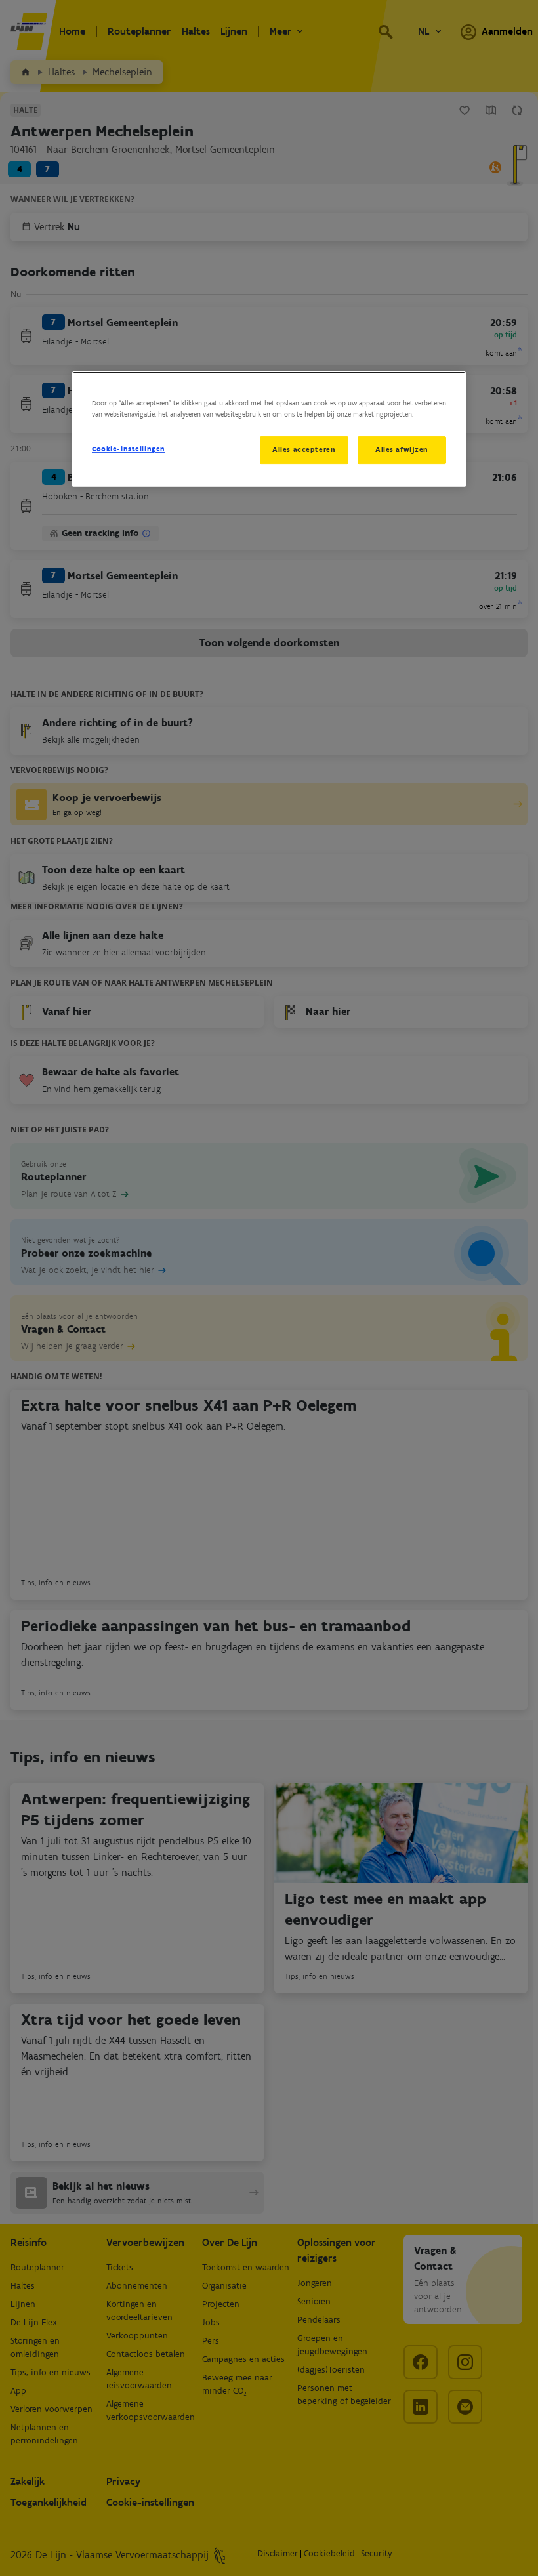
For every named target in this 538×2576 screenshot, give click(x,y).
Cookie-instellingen (129, 449)
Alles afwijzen (402, 449)
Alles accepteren (304, 449)
